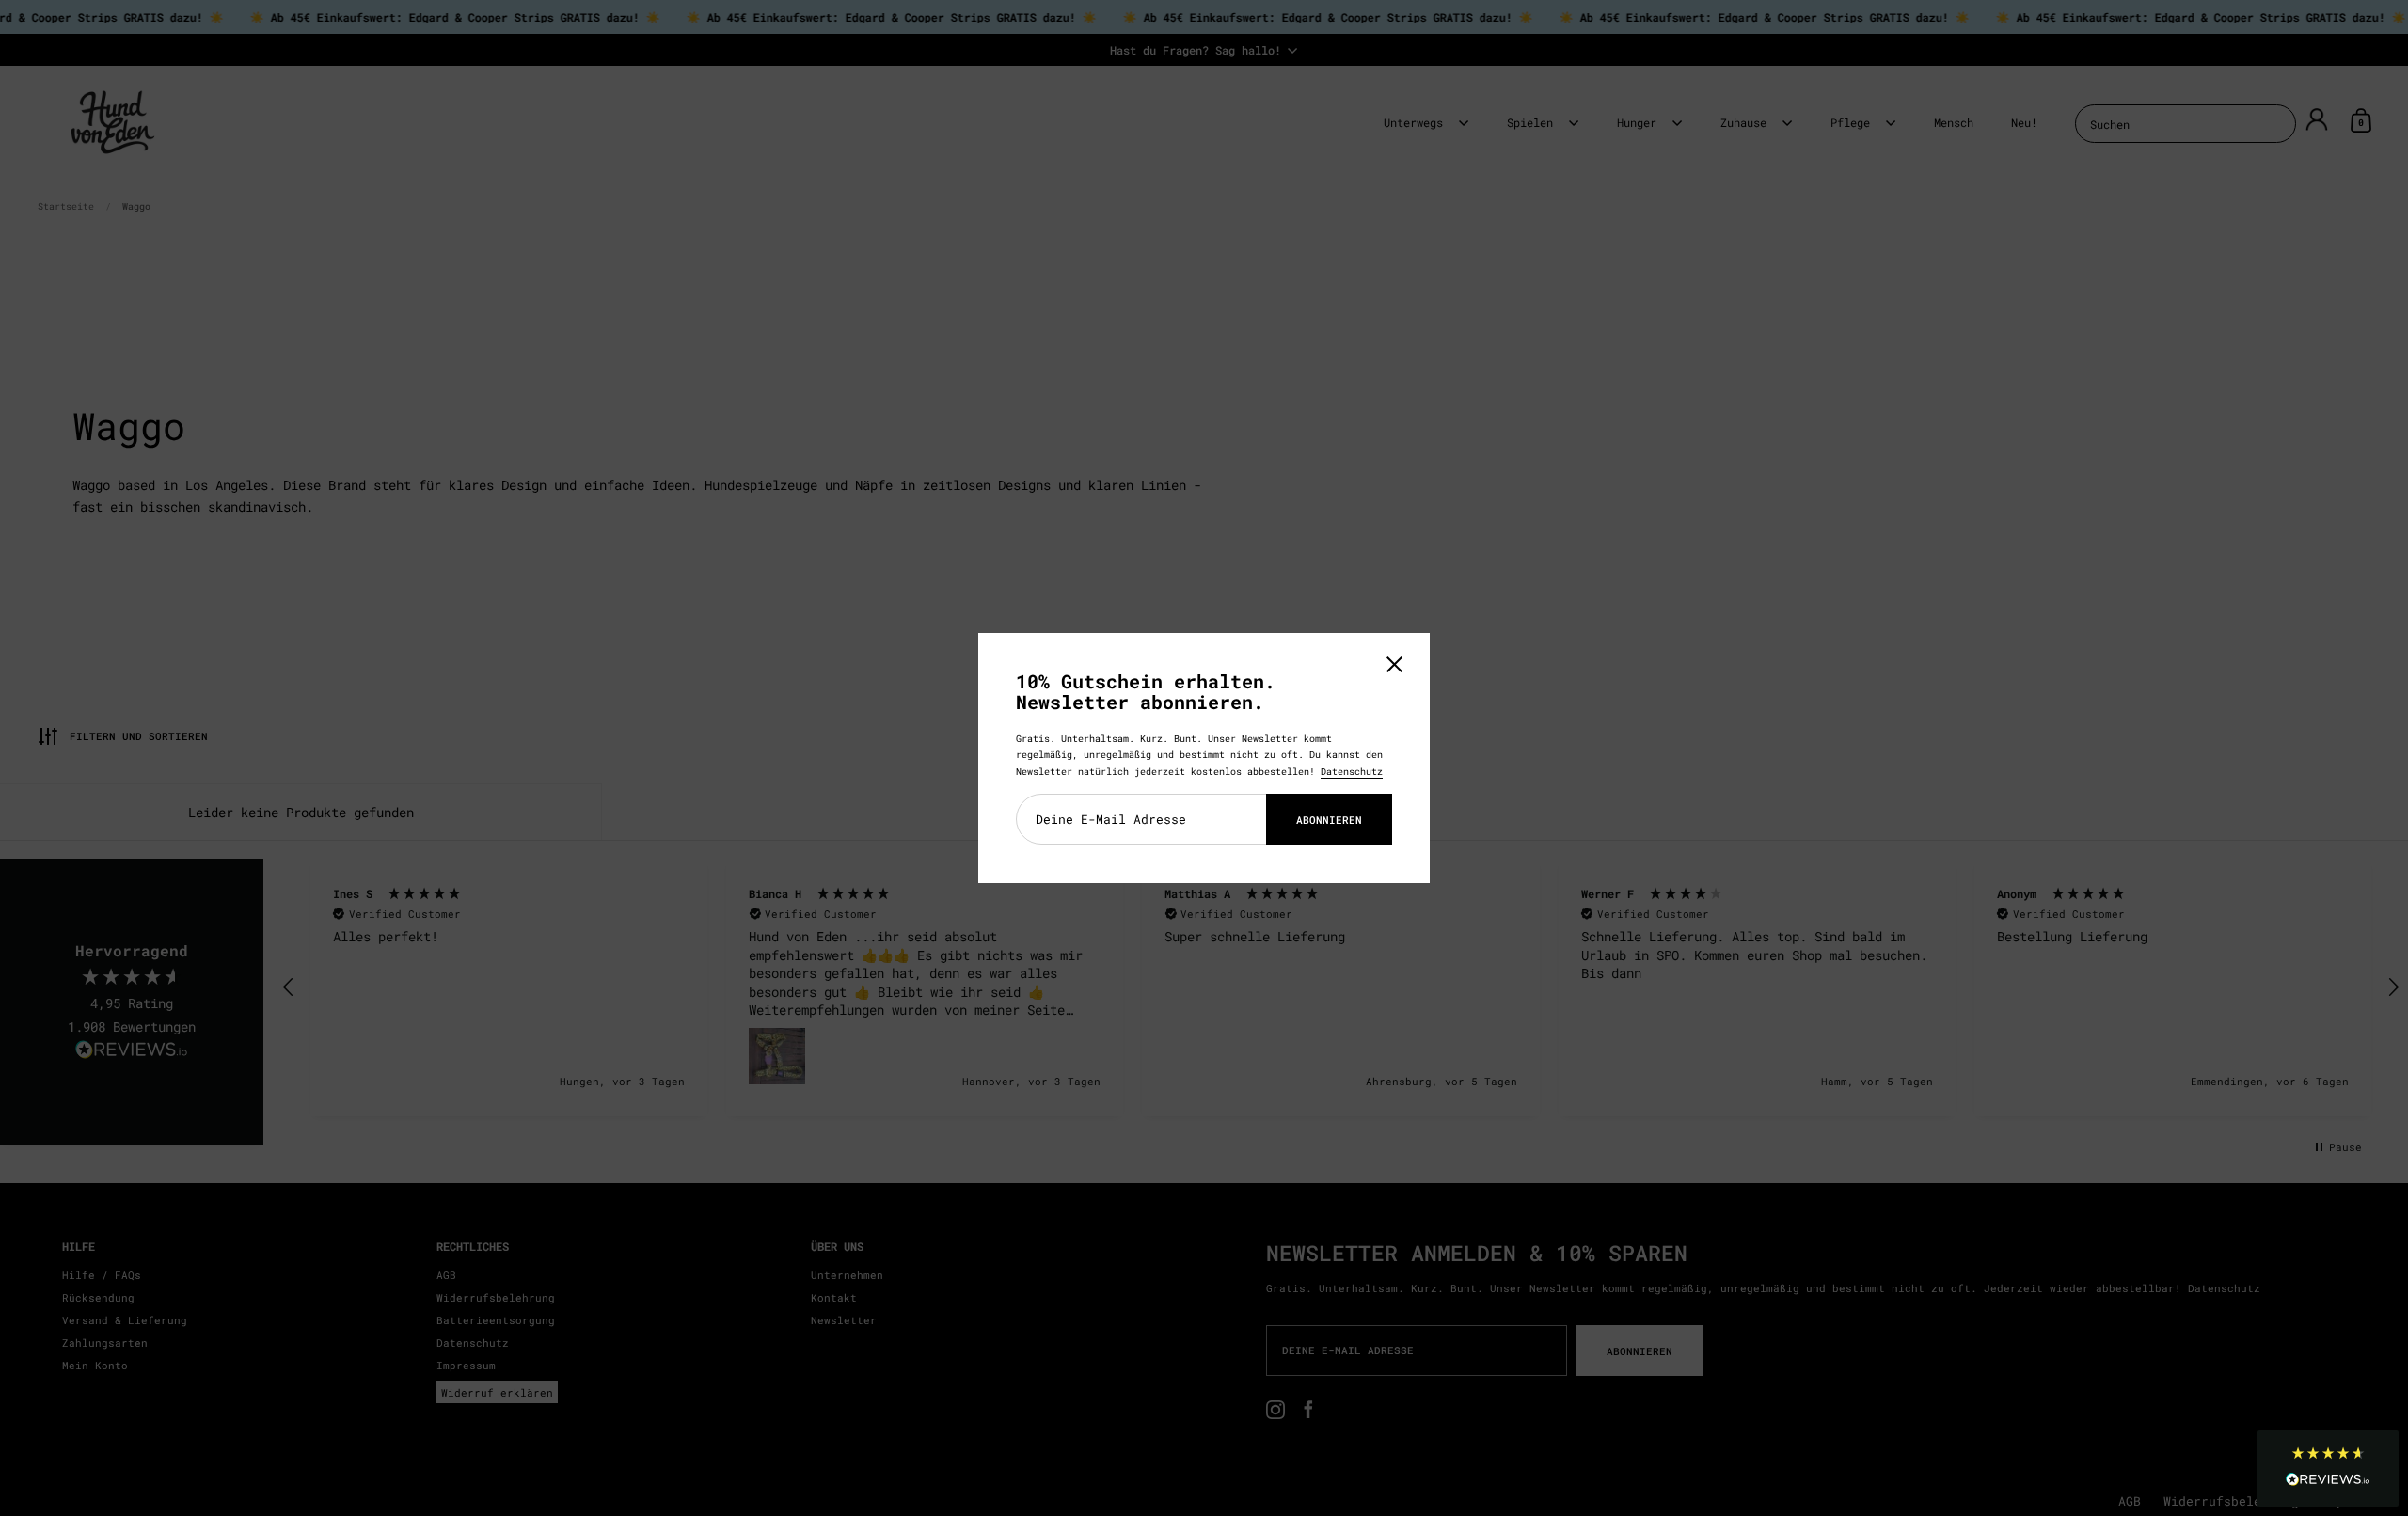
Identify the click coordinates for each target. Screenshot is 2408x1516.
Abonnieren (1329, 820)
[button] (2328, 1469)
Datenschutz (1352, 772)
